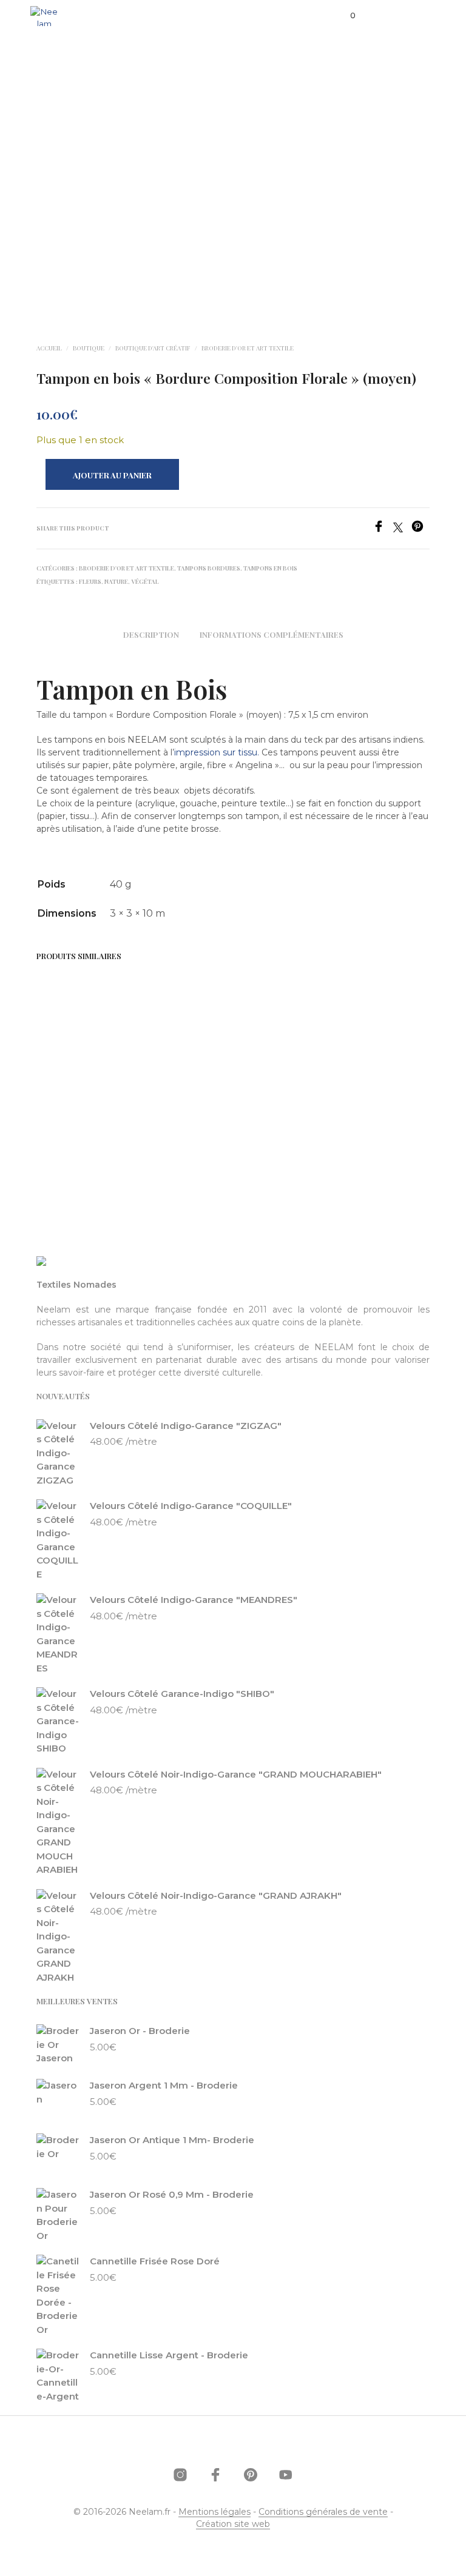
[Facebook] (383, 529)
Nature (116, 581)
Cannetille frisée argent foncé (171, 1090)
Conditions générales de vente (323, 2512)
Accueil (49, 348)
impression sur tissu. (217, 752)
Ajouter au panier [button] (65, 1149)
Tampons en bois (270, 568)
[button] (345, 16)
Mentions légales (214, 2512)
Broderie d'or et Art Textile (248, 348)
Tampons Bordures (209, 568)
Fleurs (90, 581)
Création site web (233, 2524)
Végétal (145, 581)
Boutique (89, 348)
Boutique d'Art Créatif (153, 348)
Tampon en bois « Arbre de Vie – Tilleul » (66, 1097)
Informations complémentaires (272, 634)
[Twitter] (402, 529)
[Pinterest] (420, 529)
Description (151, 634)
